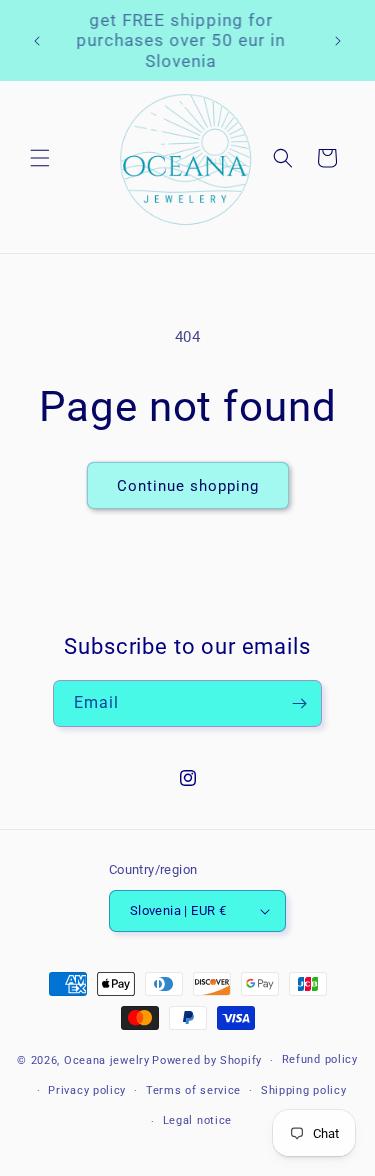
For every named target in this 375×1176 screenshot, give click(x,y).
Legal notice (197, 1120)
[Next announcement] (338, 41)
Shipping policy (304, 1090)
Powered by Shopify (207, 1060)
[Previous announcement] (37, 41)
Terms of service (193, 1090)
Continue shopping (188, 486)
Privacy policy (87, 1090)
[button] (40, 158)
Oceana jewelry (107, 1060)
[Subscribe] (299, 703)
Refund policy (320, 1059)
